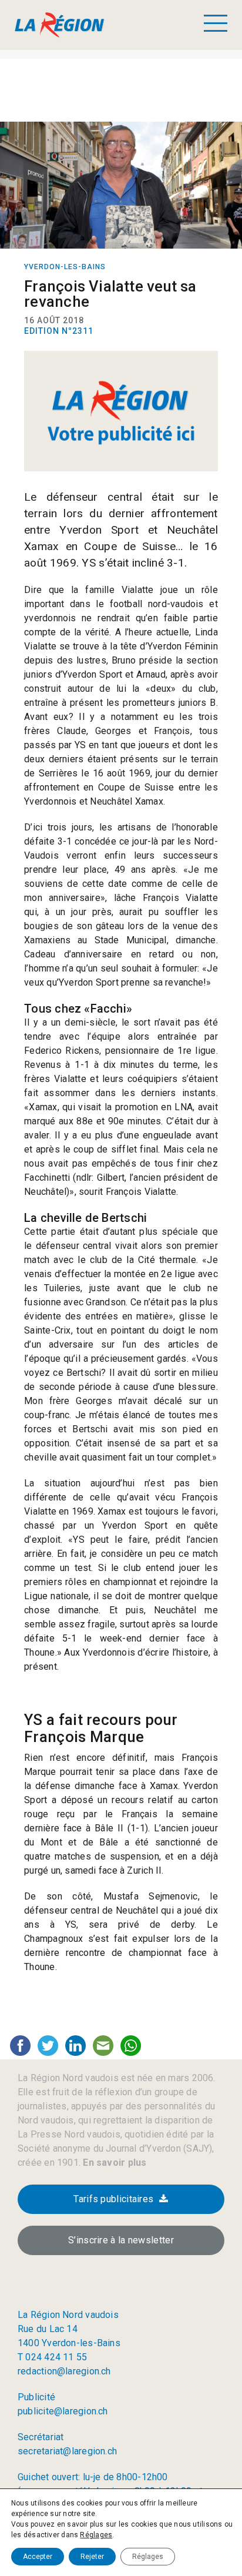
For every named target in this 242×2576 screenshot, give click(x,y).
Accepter (38, 2557)
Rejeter (92, 2557)
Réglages (96, 2535)
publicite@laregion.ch (63, 2411)
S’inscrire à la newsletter (121, 2240)
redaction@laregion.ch (64, 2371)
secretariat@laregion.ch (67, 2451)
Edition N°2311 (59, 331)
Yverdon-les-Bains (65, 267)
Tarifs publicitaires (113, 2199)
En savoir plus (113, 2163)
